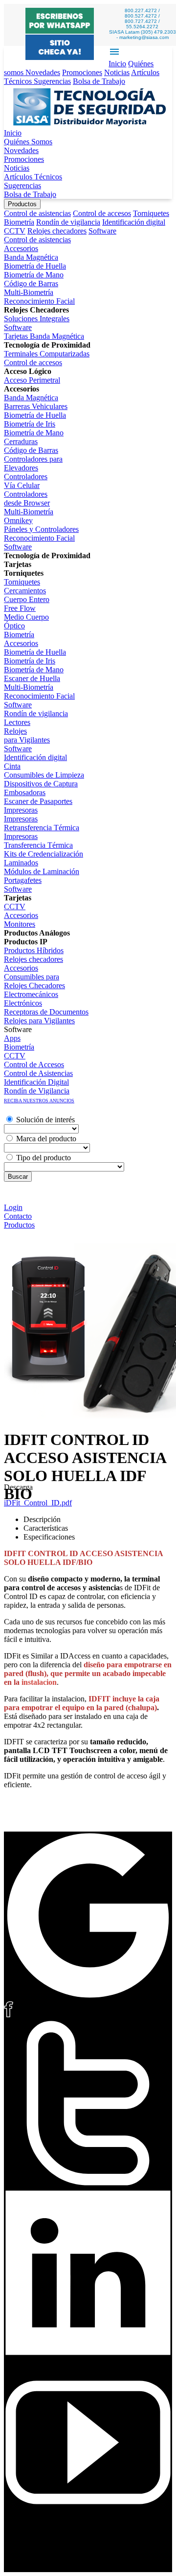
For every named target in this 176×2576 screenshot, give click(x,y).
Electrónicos (23, 1003)
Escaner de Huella (32, 678)
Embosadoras (25, 792)
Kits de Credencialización (44, 854)
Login (13, 1207)
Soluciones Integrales (37, 319)
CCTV (15, 231)
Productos (22, 204)
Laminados (21, 863)
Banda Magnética (31, 257)
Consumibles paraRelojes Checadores (34, 981)
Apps (12, 1038)
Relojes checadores (57, 231)
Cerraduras (21, 441)
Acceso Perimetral (32, 380)
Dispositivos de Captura (41, 784)
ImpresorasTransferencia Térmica (38, 841)
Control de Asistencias (38, 1073)
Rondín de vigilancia (68, 222)
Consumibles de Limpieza (44, 775)
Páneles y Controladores (41, 529)
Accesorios (21, 248)
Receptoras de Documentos (46, 1012)
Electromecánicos (31, 994)
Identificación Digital (36, 1082)
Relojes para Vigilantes (39, 1021)
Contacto (18, 1216)
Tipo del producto (44, 1158)
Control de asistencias (37, 213)
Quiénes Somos (28, 142)
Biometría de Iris (30, 424)
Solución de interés (45, 1120)
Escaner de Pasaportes (38, 801)
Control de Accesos (34, 1064)
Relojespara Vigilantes (27, 735)
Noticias (117, 72)
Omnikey (18, 520)
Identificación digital (134, 222)
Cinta (12, 766)
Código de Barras (31, 283)
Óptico (14, 626)
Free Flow (20, 608)
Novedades (43, 72)
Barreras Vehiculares (36, 406)
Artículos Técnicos (33, 177)
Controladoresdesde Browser (27, 498)
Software (102, 231)
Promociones (82, 72)
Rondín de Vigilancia (37, 1091)
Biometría (19, 222)
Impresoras (21, 810)
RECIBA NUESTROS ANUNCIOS (39, 1101)
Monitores (20, 924)
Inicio (117, 64)
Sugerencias (52, 81)
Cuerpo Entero (27, 599)
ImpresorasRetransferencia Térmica (42, 823)
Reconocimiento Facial (39, 301)
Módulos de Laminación (42, 871)
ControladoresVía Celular (26, 481)
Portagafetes (23, 880)
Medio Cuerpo (26, 617)
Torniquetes (151, 213)
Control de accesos (102, 213)
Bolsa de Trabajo (99, 81)
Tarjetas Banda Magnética (44, 336)
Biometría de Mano (34, 275)
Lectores (17, 722)
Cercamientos (25, 591)
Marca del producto (46, 1139)
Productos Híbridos (34, 950)
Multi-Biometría (29, 292)
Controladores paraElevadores (33, 463)
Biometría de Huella (35, 266)
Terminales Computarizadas (47, 354)
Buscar (18, 1177)
